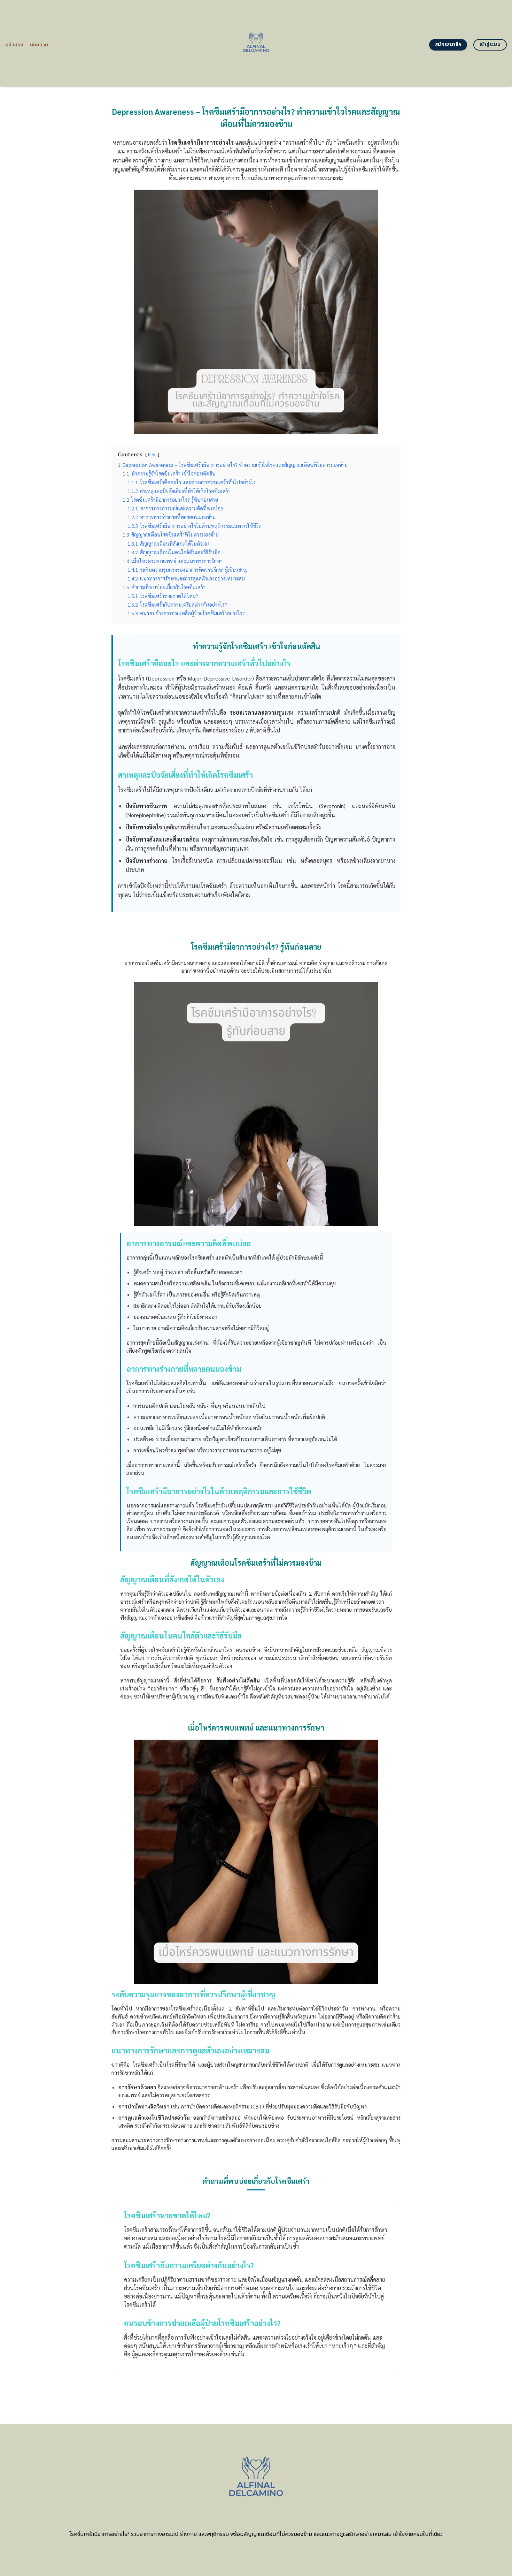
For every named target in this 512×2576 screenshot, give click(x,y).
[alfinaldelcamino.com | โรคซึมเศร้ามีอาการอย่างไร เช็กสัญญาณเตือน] (256, 44)
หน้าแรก (14, 45)
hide (152, 454)
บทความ (39, 45)
